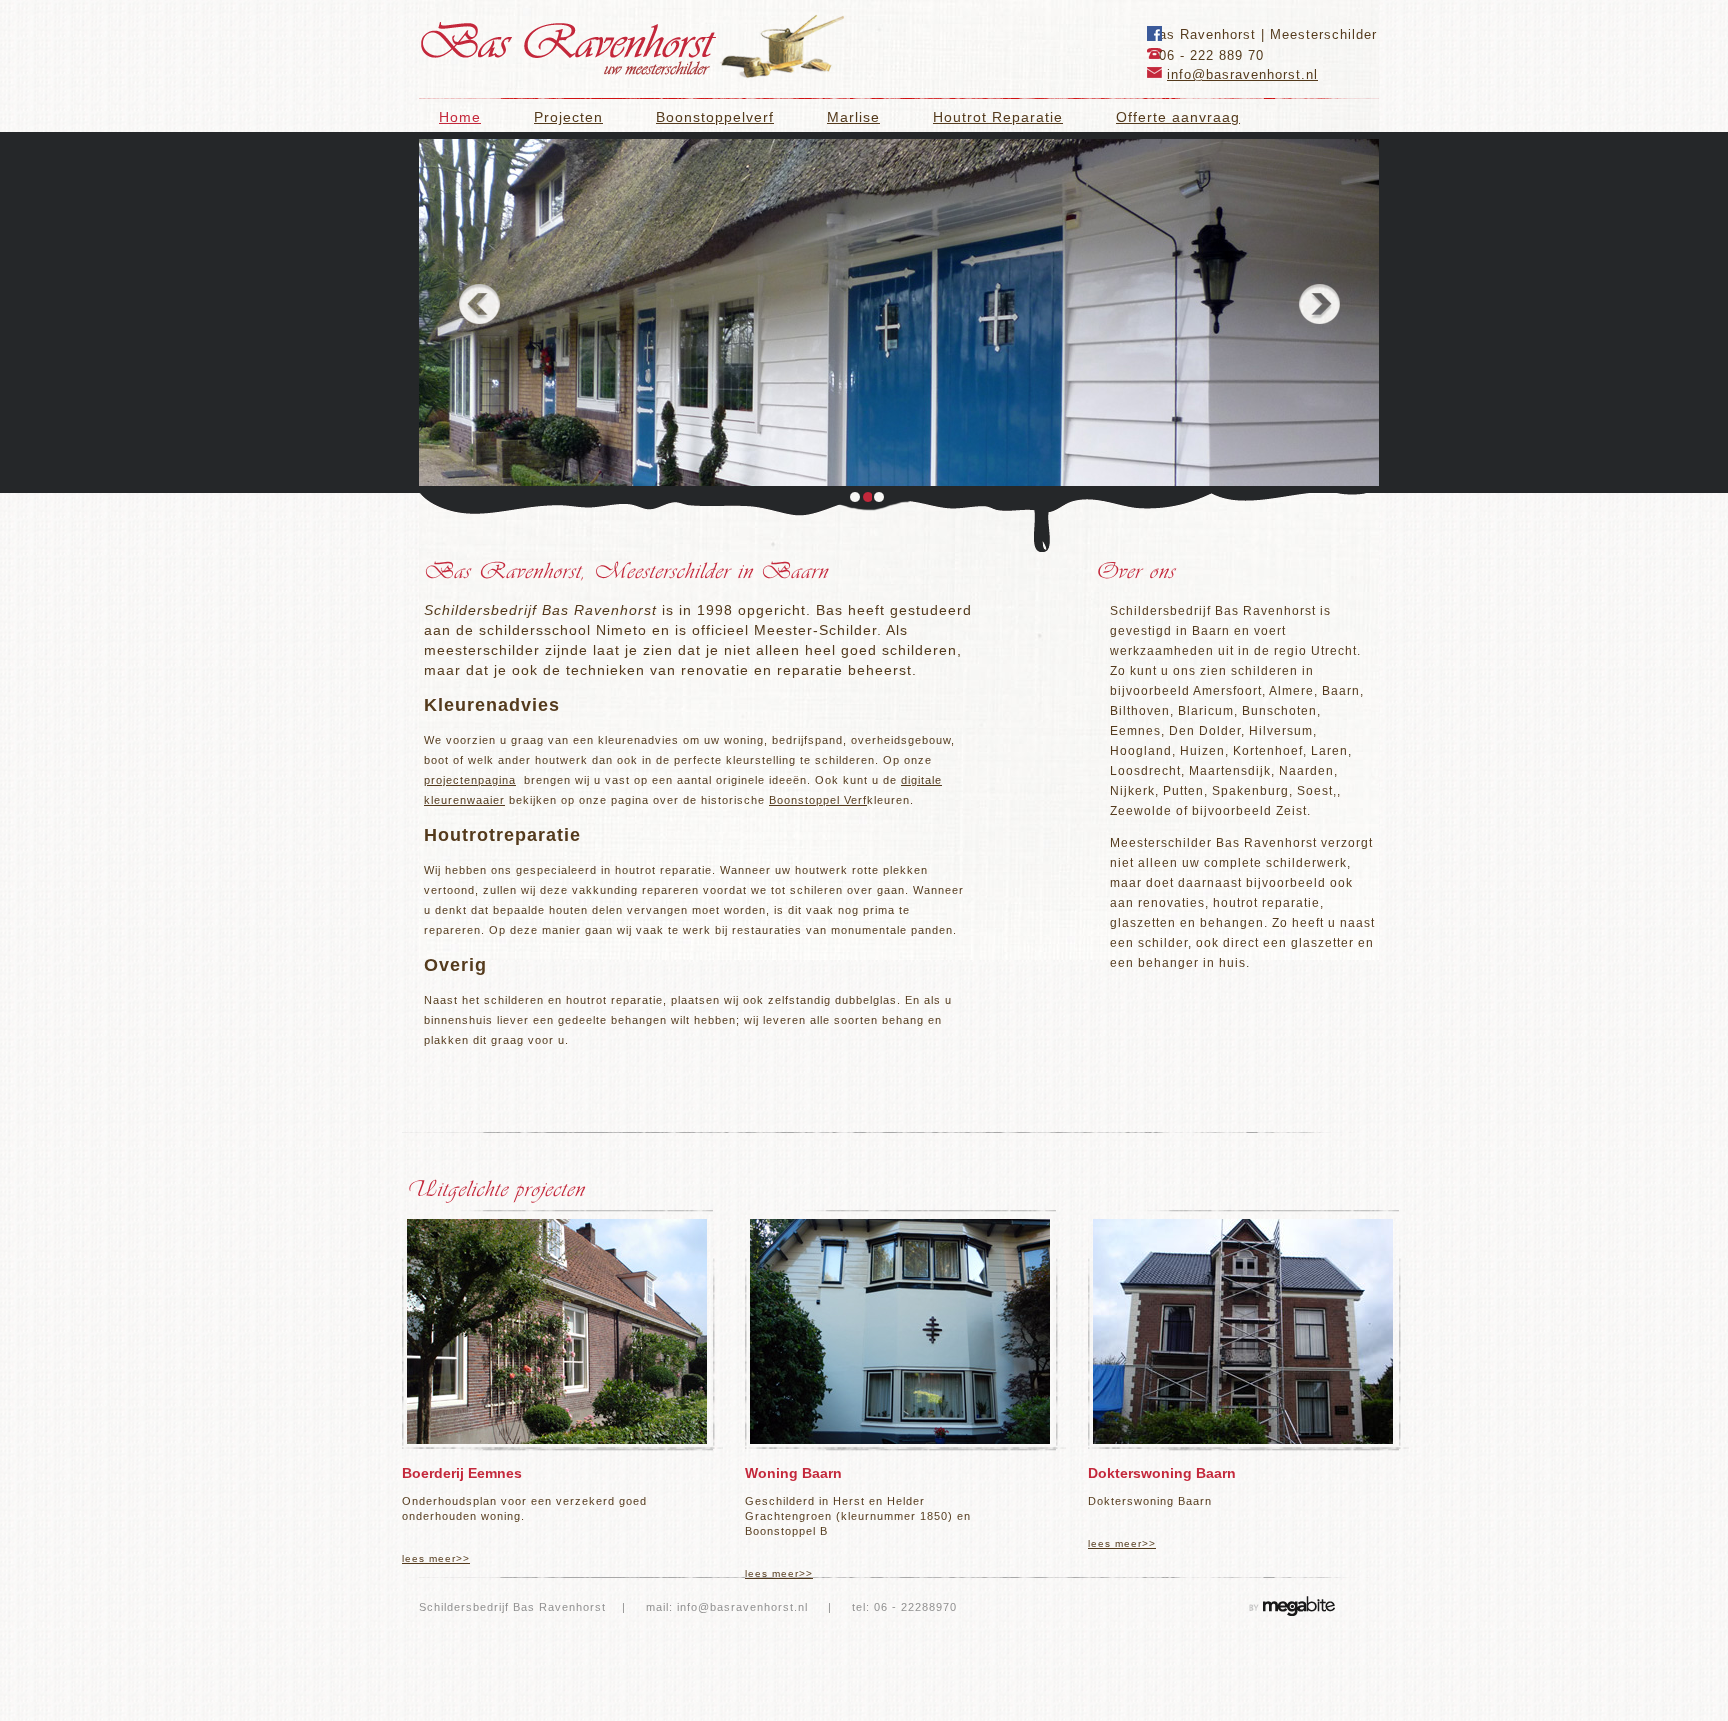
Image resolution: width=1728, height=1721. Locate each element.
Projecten (568, 117)
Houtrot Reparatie (998, 117)
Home (460, 117)
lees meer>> (436, 1558)
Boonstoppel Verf (818, 800)
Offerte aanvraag (1178, 117)
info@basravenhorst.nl (1242, 74)
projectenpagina (470, 780)
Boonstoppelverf (715, 117)
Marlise (853, 117)
